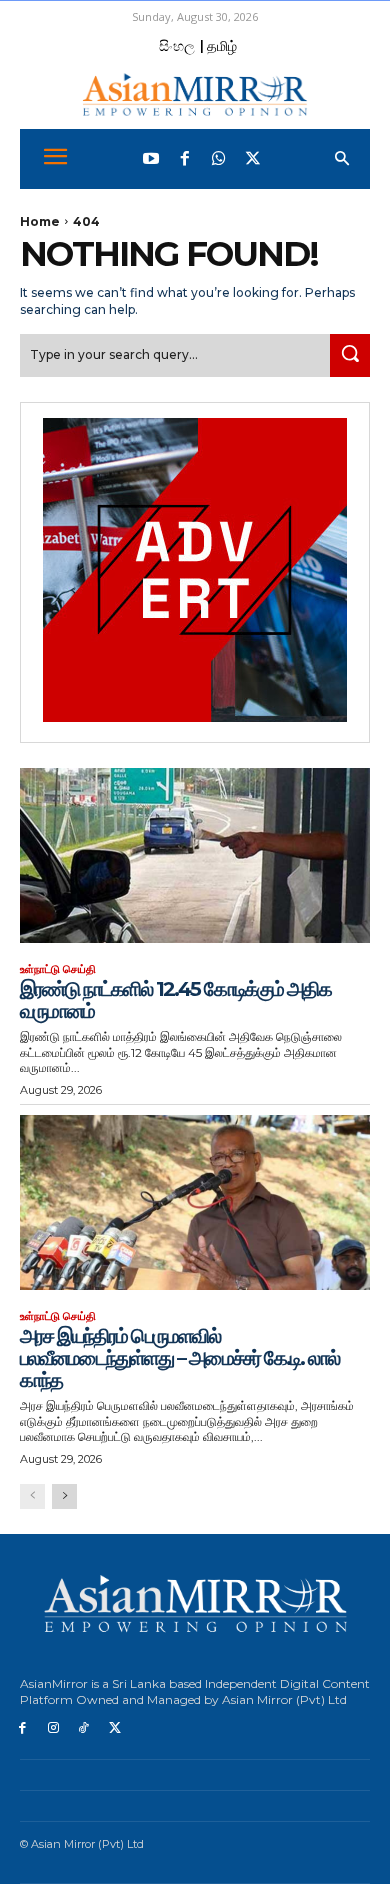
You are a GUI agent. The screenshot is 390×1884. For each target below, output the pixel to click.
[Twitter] (253, 159)
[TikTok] (84, 1728)
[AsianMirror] (195, 94)
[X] (114, 1728)
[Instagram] (53, 1728)
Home (40, 221)
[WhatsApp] (219, 159)
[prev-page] (32, 1496)
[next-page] (64, 1496)
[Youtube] (151, 159)
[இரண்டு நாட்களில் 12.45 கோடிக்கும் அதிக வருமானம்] (195, 855)
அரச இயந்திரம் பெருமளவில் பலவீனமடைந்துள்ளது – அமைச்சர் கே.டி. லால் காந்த (179, 1358)
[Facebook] (185, 159)
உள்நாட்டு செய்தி (58, 969)
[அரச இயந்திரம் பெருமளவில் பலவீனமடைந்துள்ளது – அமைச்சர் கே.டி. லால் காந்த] (195, 1202)
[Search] (350, 355)
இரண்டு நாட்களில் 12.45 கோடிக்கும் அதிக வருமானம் (175, 1000)
